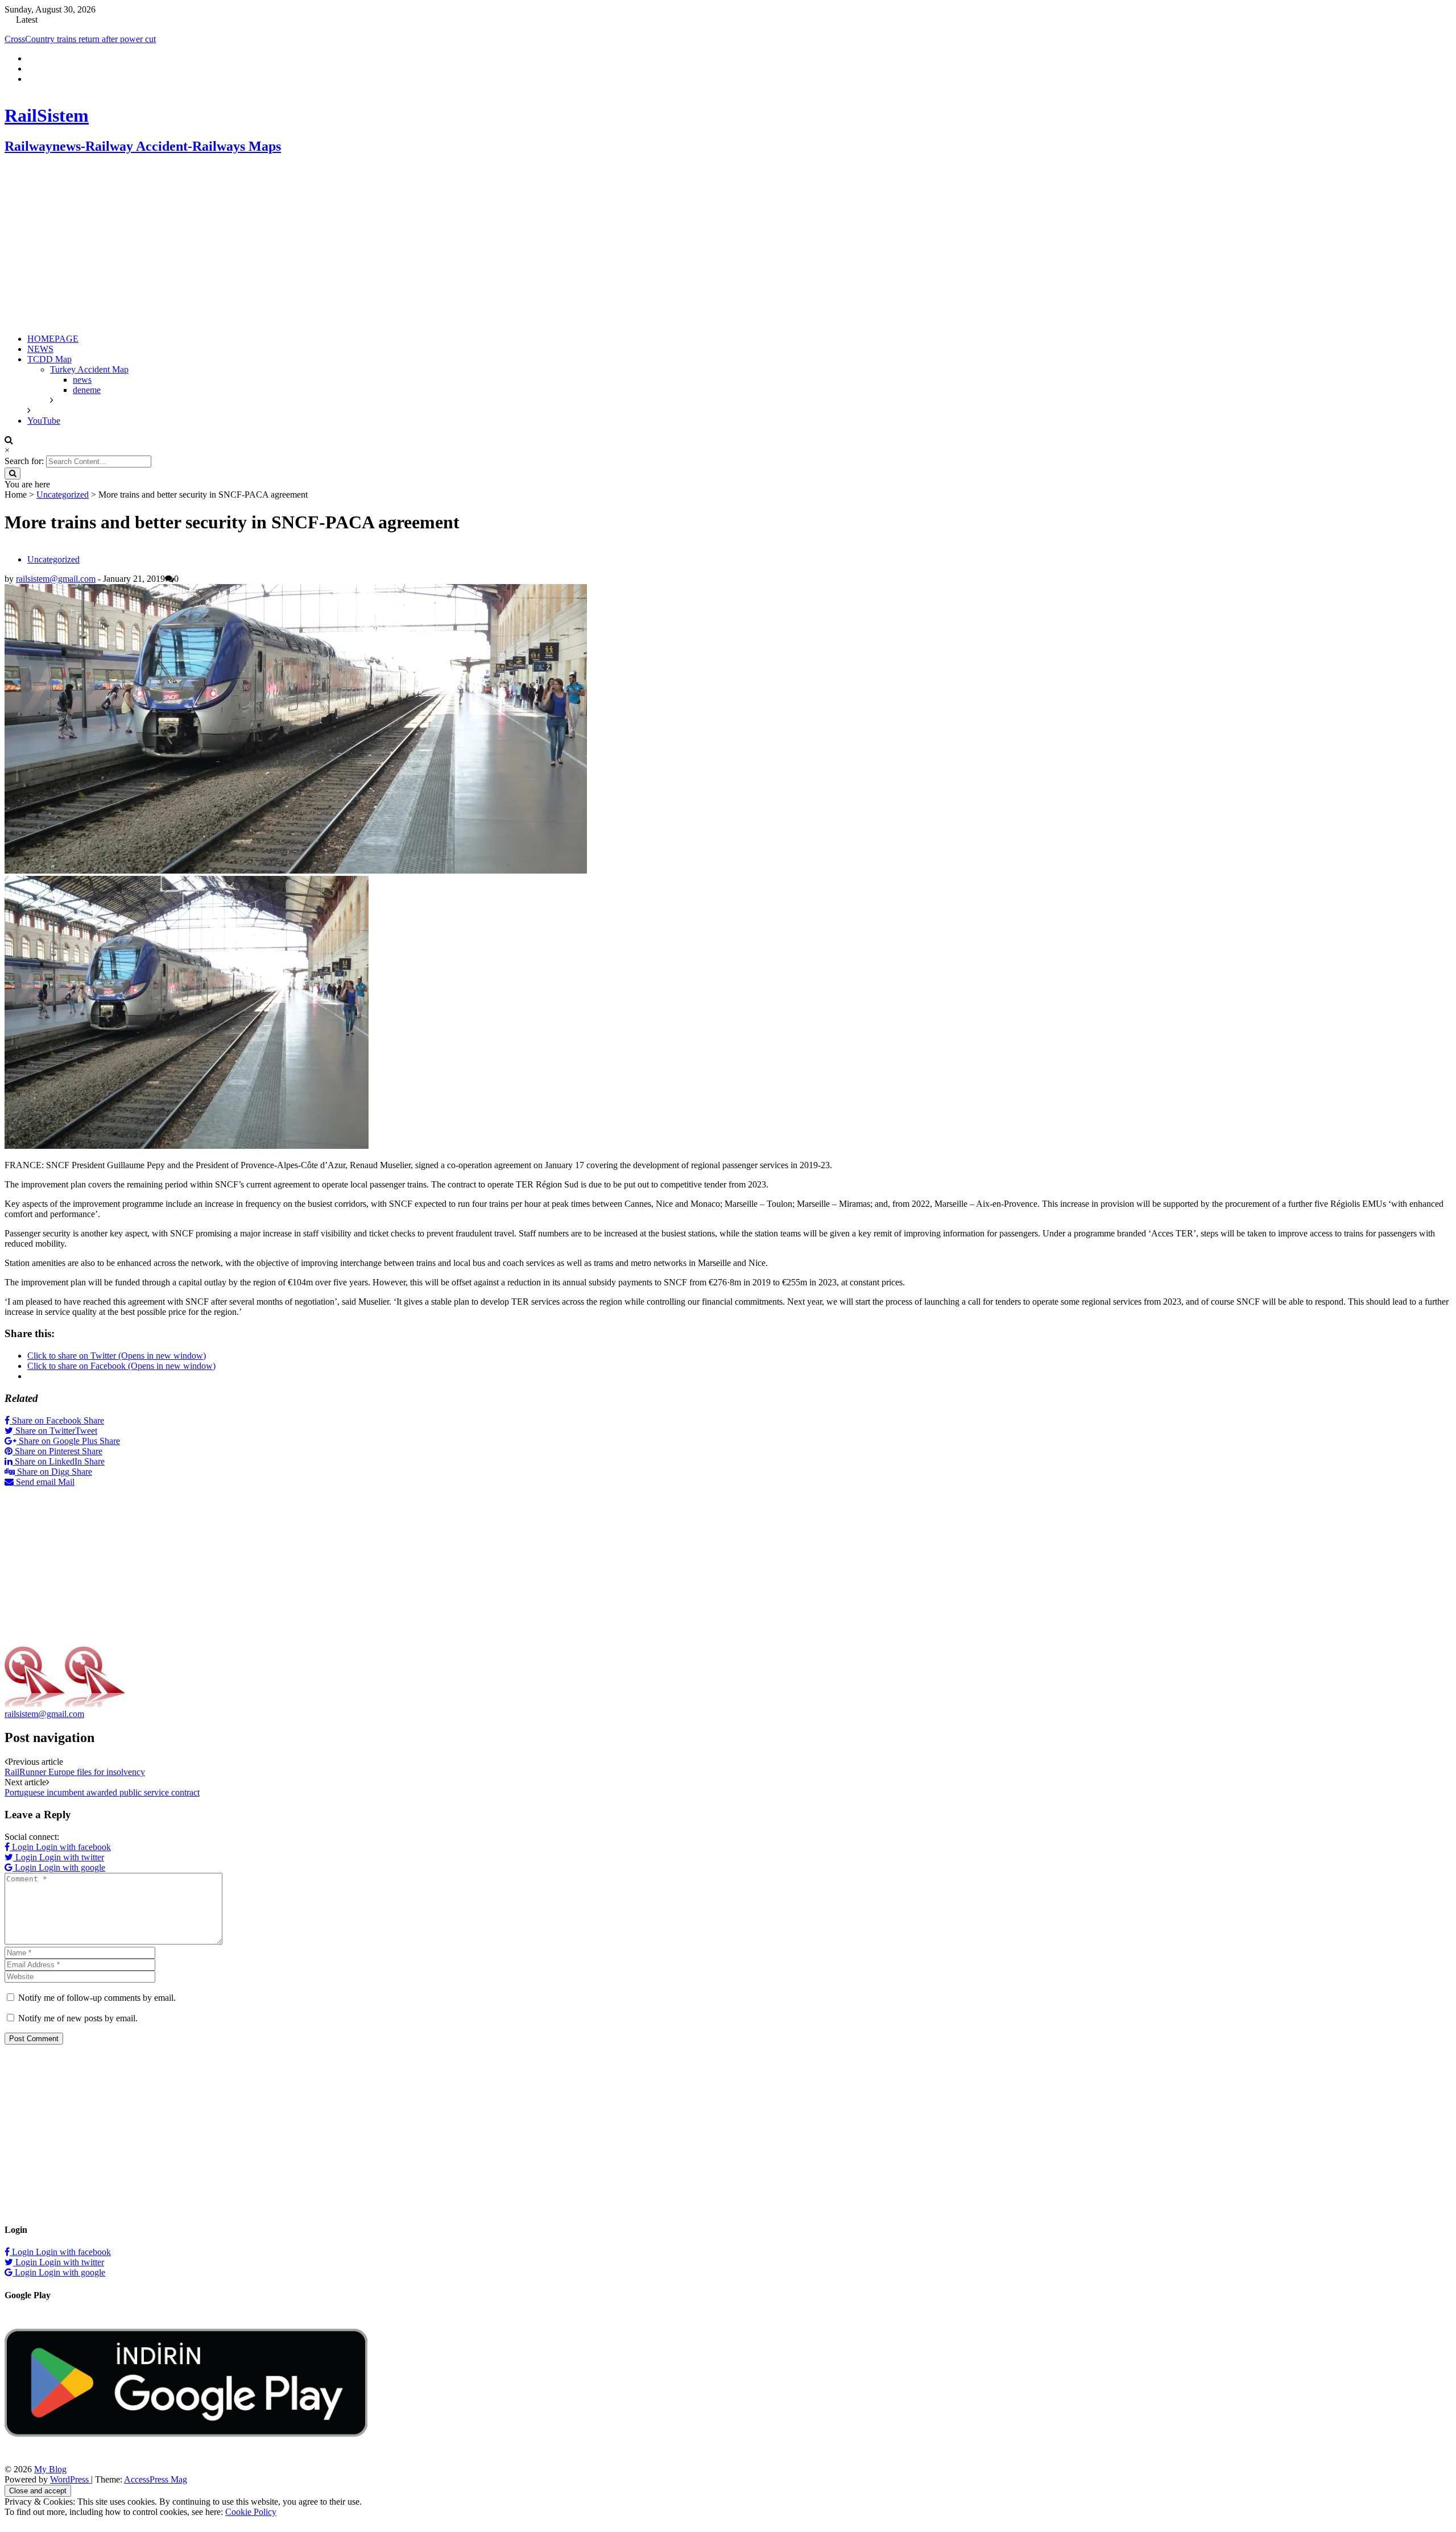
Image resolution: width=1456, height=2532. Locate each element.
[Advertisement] (346, 264)
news (82, 399)
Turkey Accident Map (89, 389)
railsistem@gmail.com (56, 598)
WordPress (71, 2499)
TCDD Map (49, 378)
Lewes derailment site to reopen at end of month (91, 39)
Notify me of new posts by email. (78, 2037)
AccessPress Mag (156, 2499)
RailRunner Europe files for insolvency (75, 1791)
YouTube (44, 440)
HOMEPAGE (53, 358)
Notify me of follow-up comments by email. (97, 2017)
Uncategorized (63, 514)
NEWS (40, 368)
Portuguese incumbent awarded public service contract (102, 1812)
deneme (87, 409)
